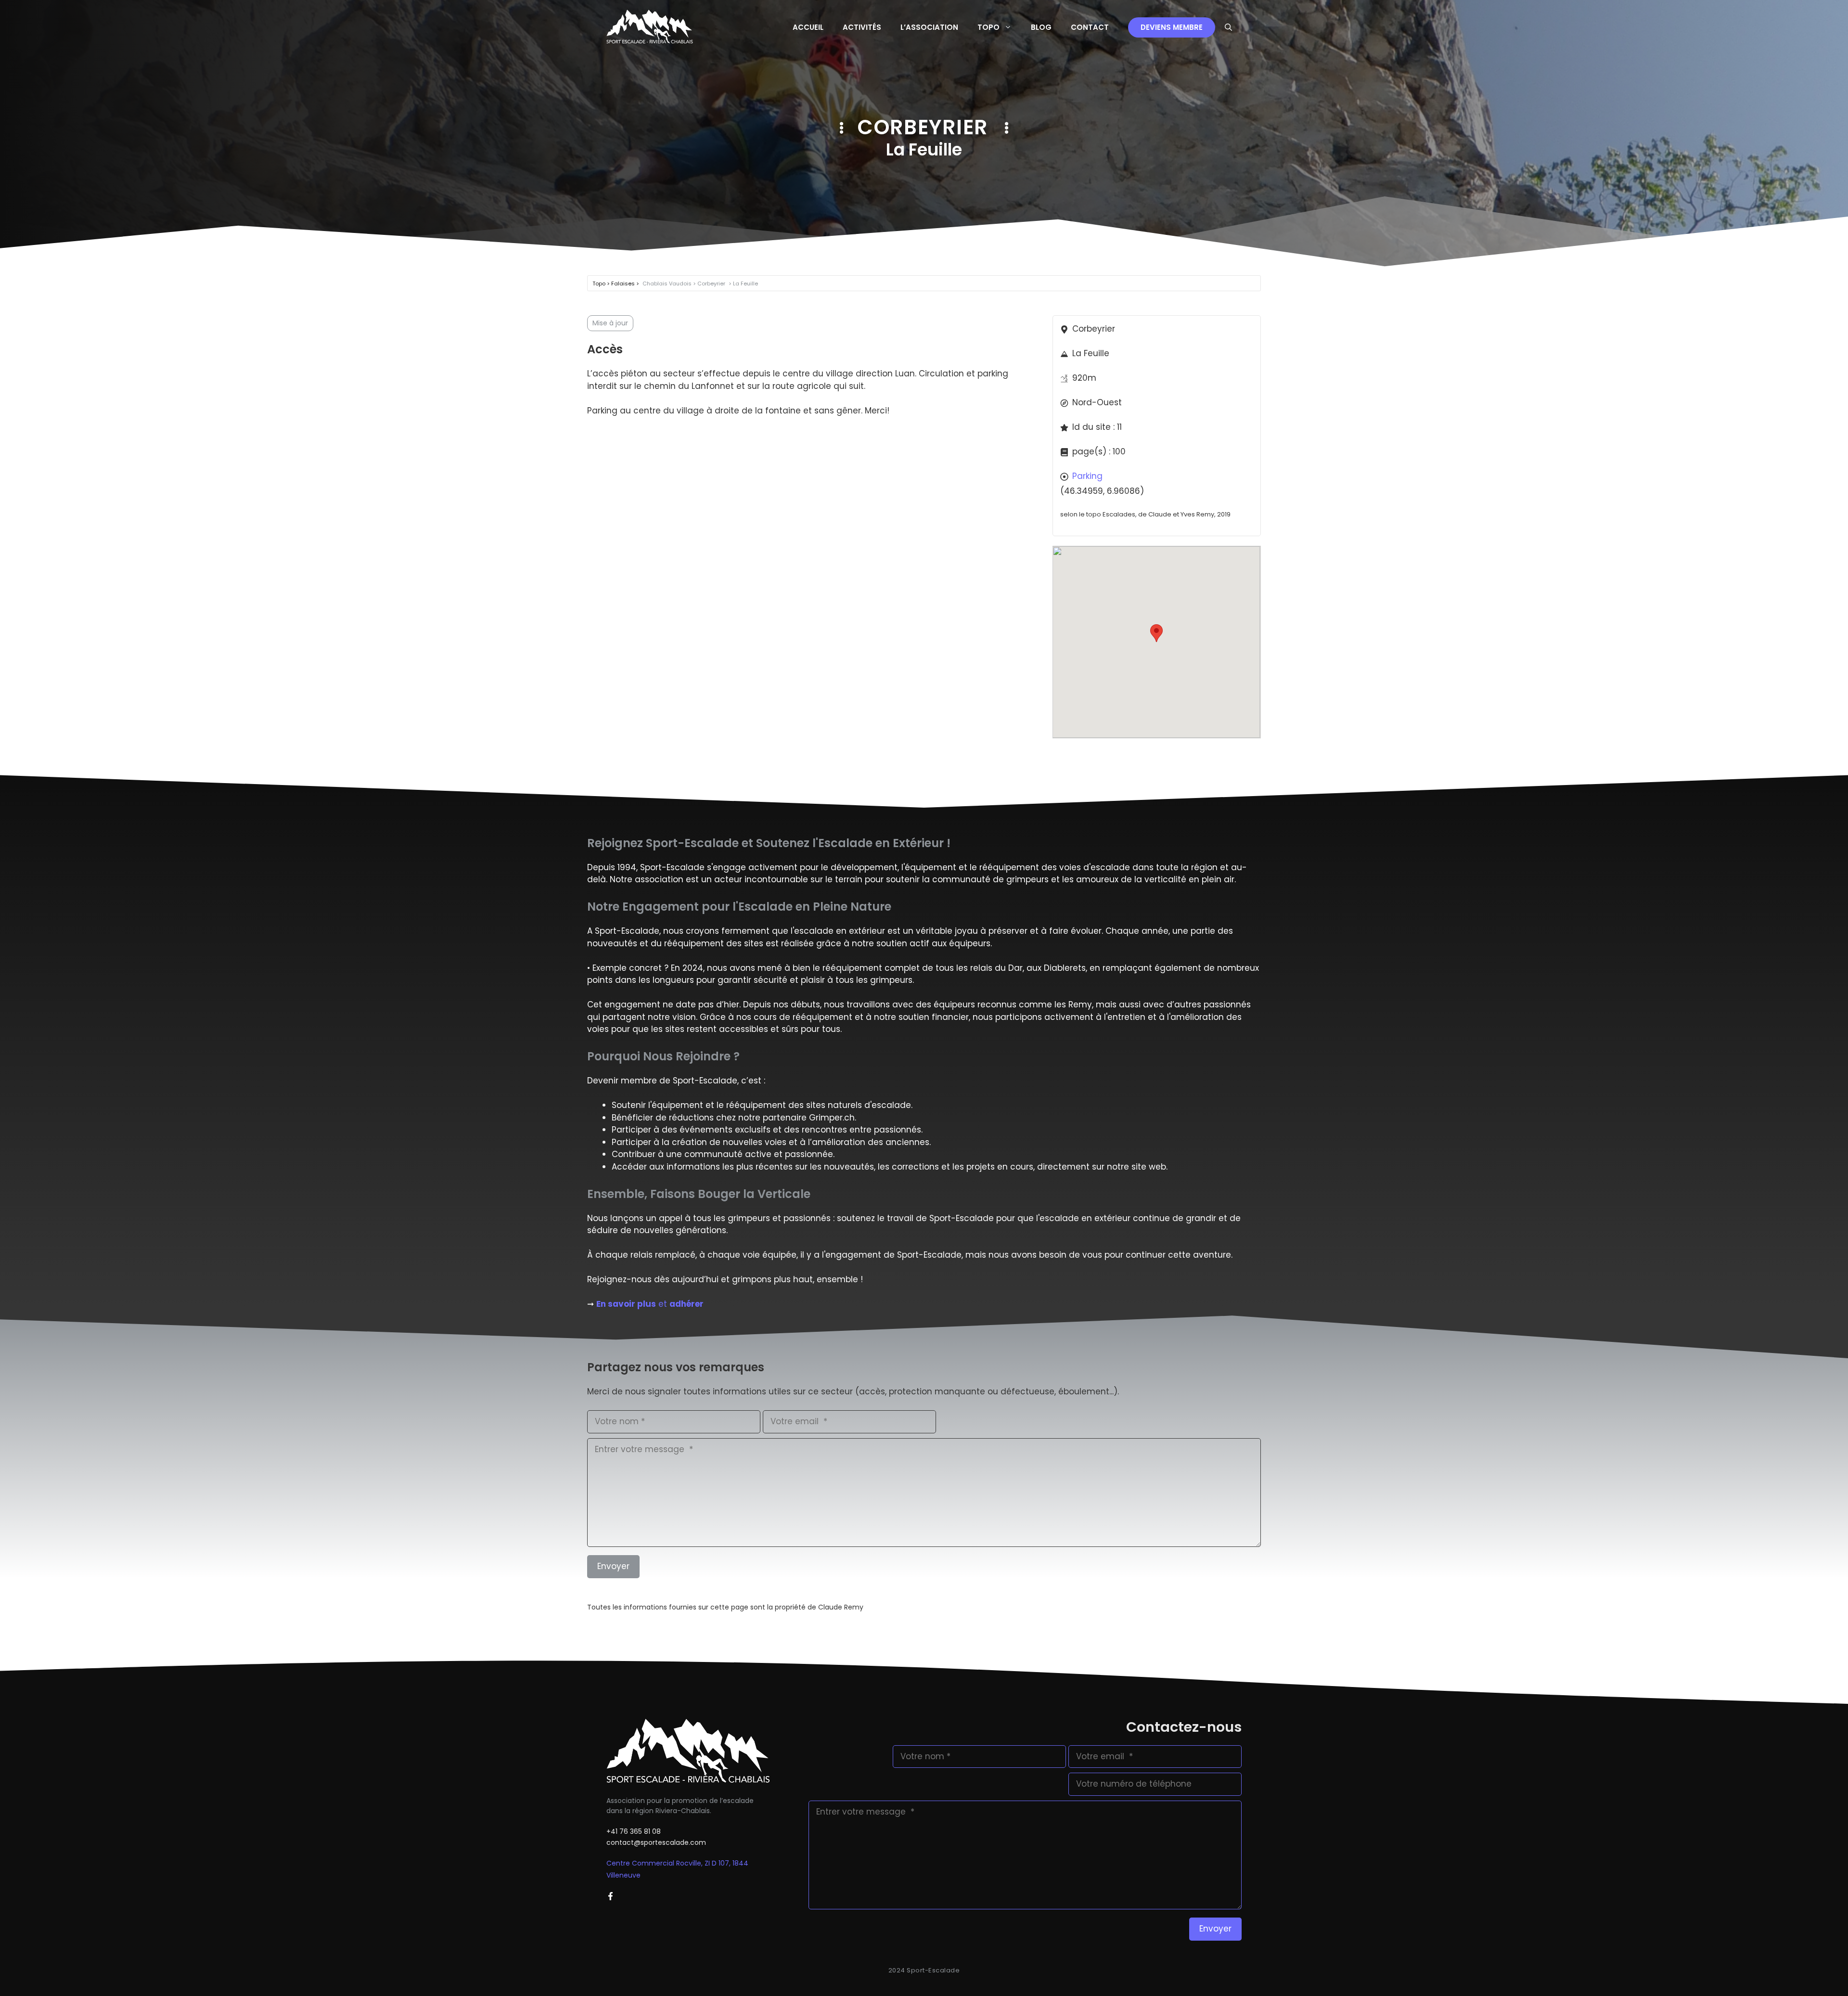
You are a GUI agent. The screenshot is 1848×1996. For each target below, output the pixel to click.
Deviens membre (1172, 27)
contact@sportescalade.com (656, 1842)
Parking (1087, 476)
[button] (1228, 27)
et (650, 1304)
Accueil (808, 27)
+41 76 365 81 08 (634, 1831)
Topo (988, 27)
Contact (1090, 27)
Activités (862, 27)
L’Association (929, 27)
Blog (1041, 27)
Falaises (624, 283)
